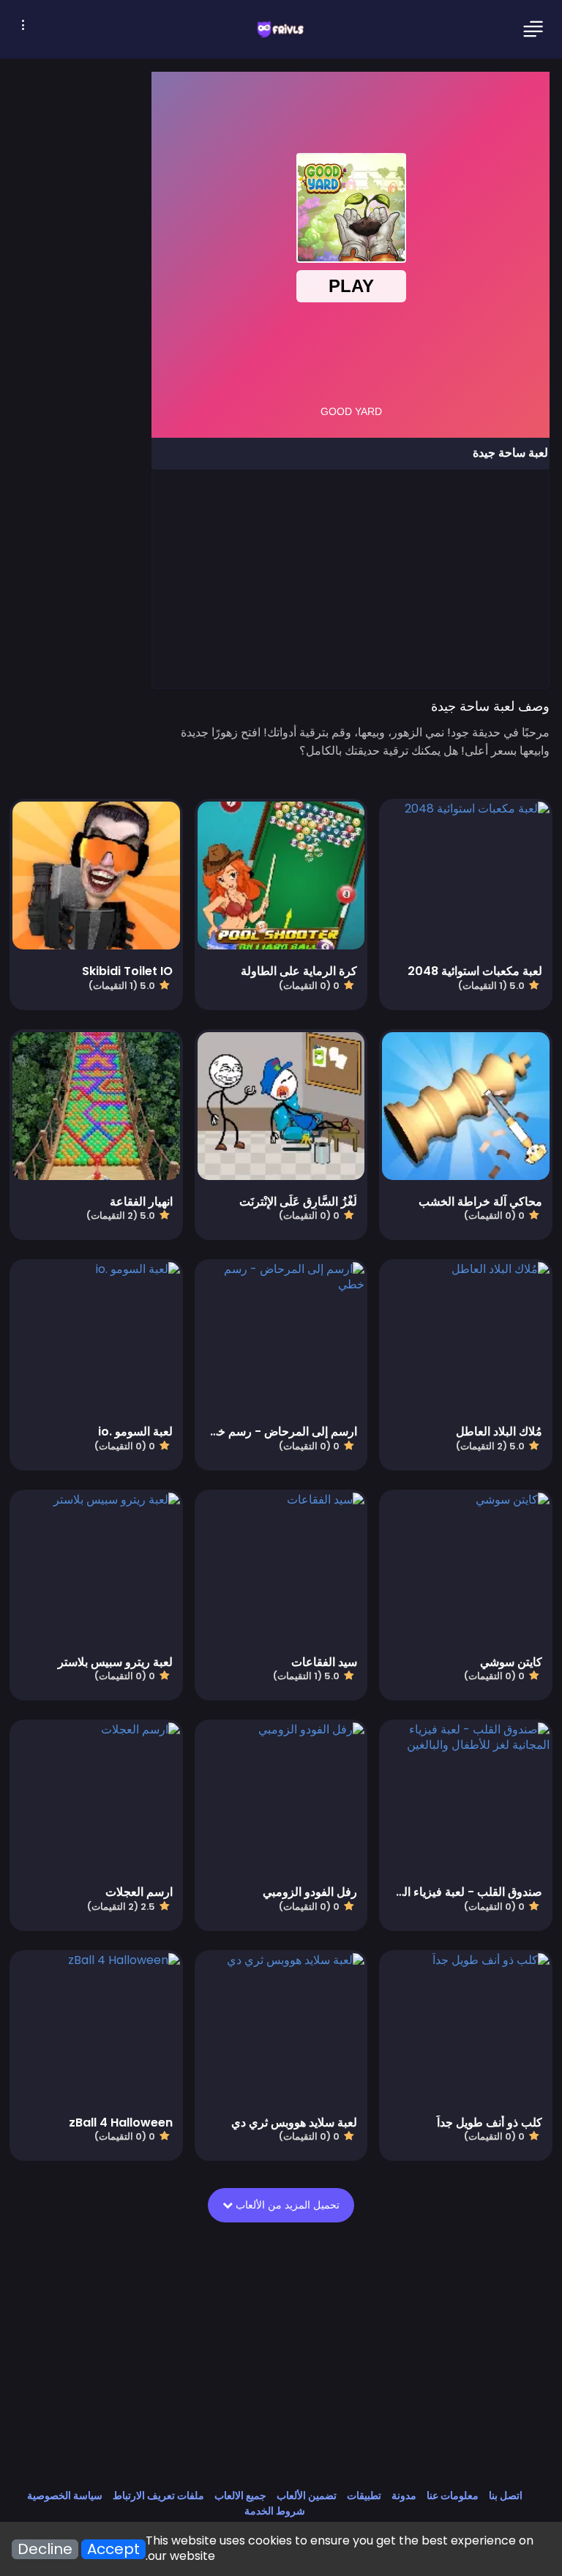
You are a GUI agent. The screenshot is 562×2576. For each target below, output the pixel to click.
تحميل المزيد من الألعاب (280, 2205)
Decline (45, 2549)
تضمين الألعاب (307, 2495)
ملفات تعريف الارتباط (158, 2495)
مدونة (404, 2495)
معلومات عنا (453, 2495)
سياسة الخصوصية (65, 2495)
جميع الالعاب (240, 2495)
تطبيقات (364, 2495)
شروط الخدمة (275, 2511)
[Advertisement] (350, 578)
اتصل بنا (506, 2495)
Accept (113, 2549)
